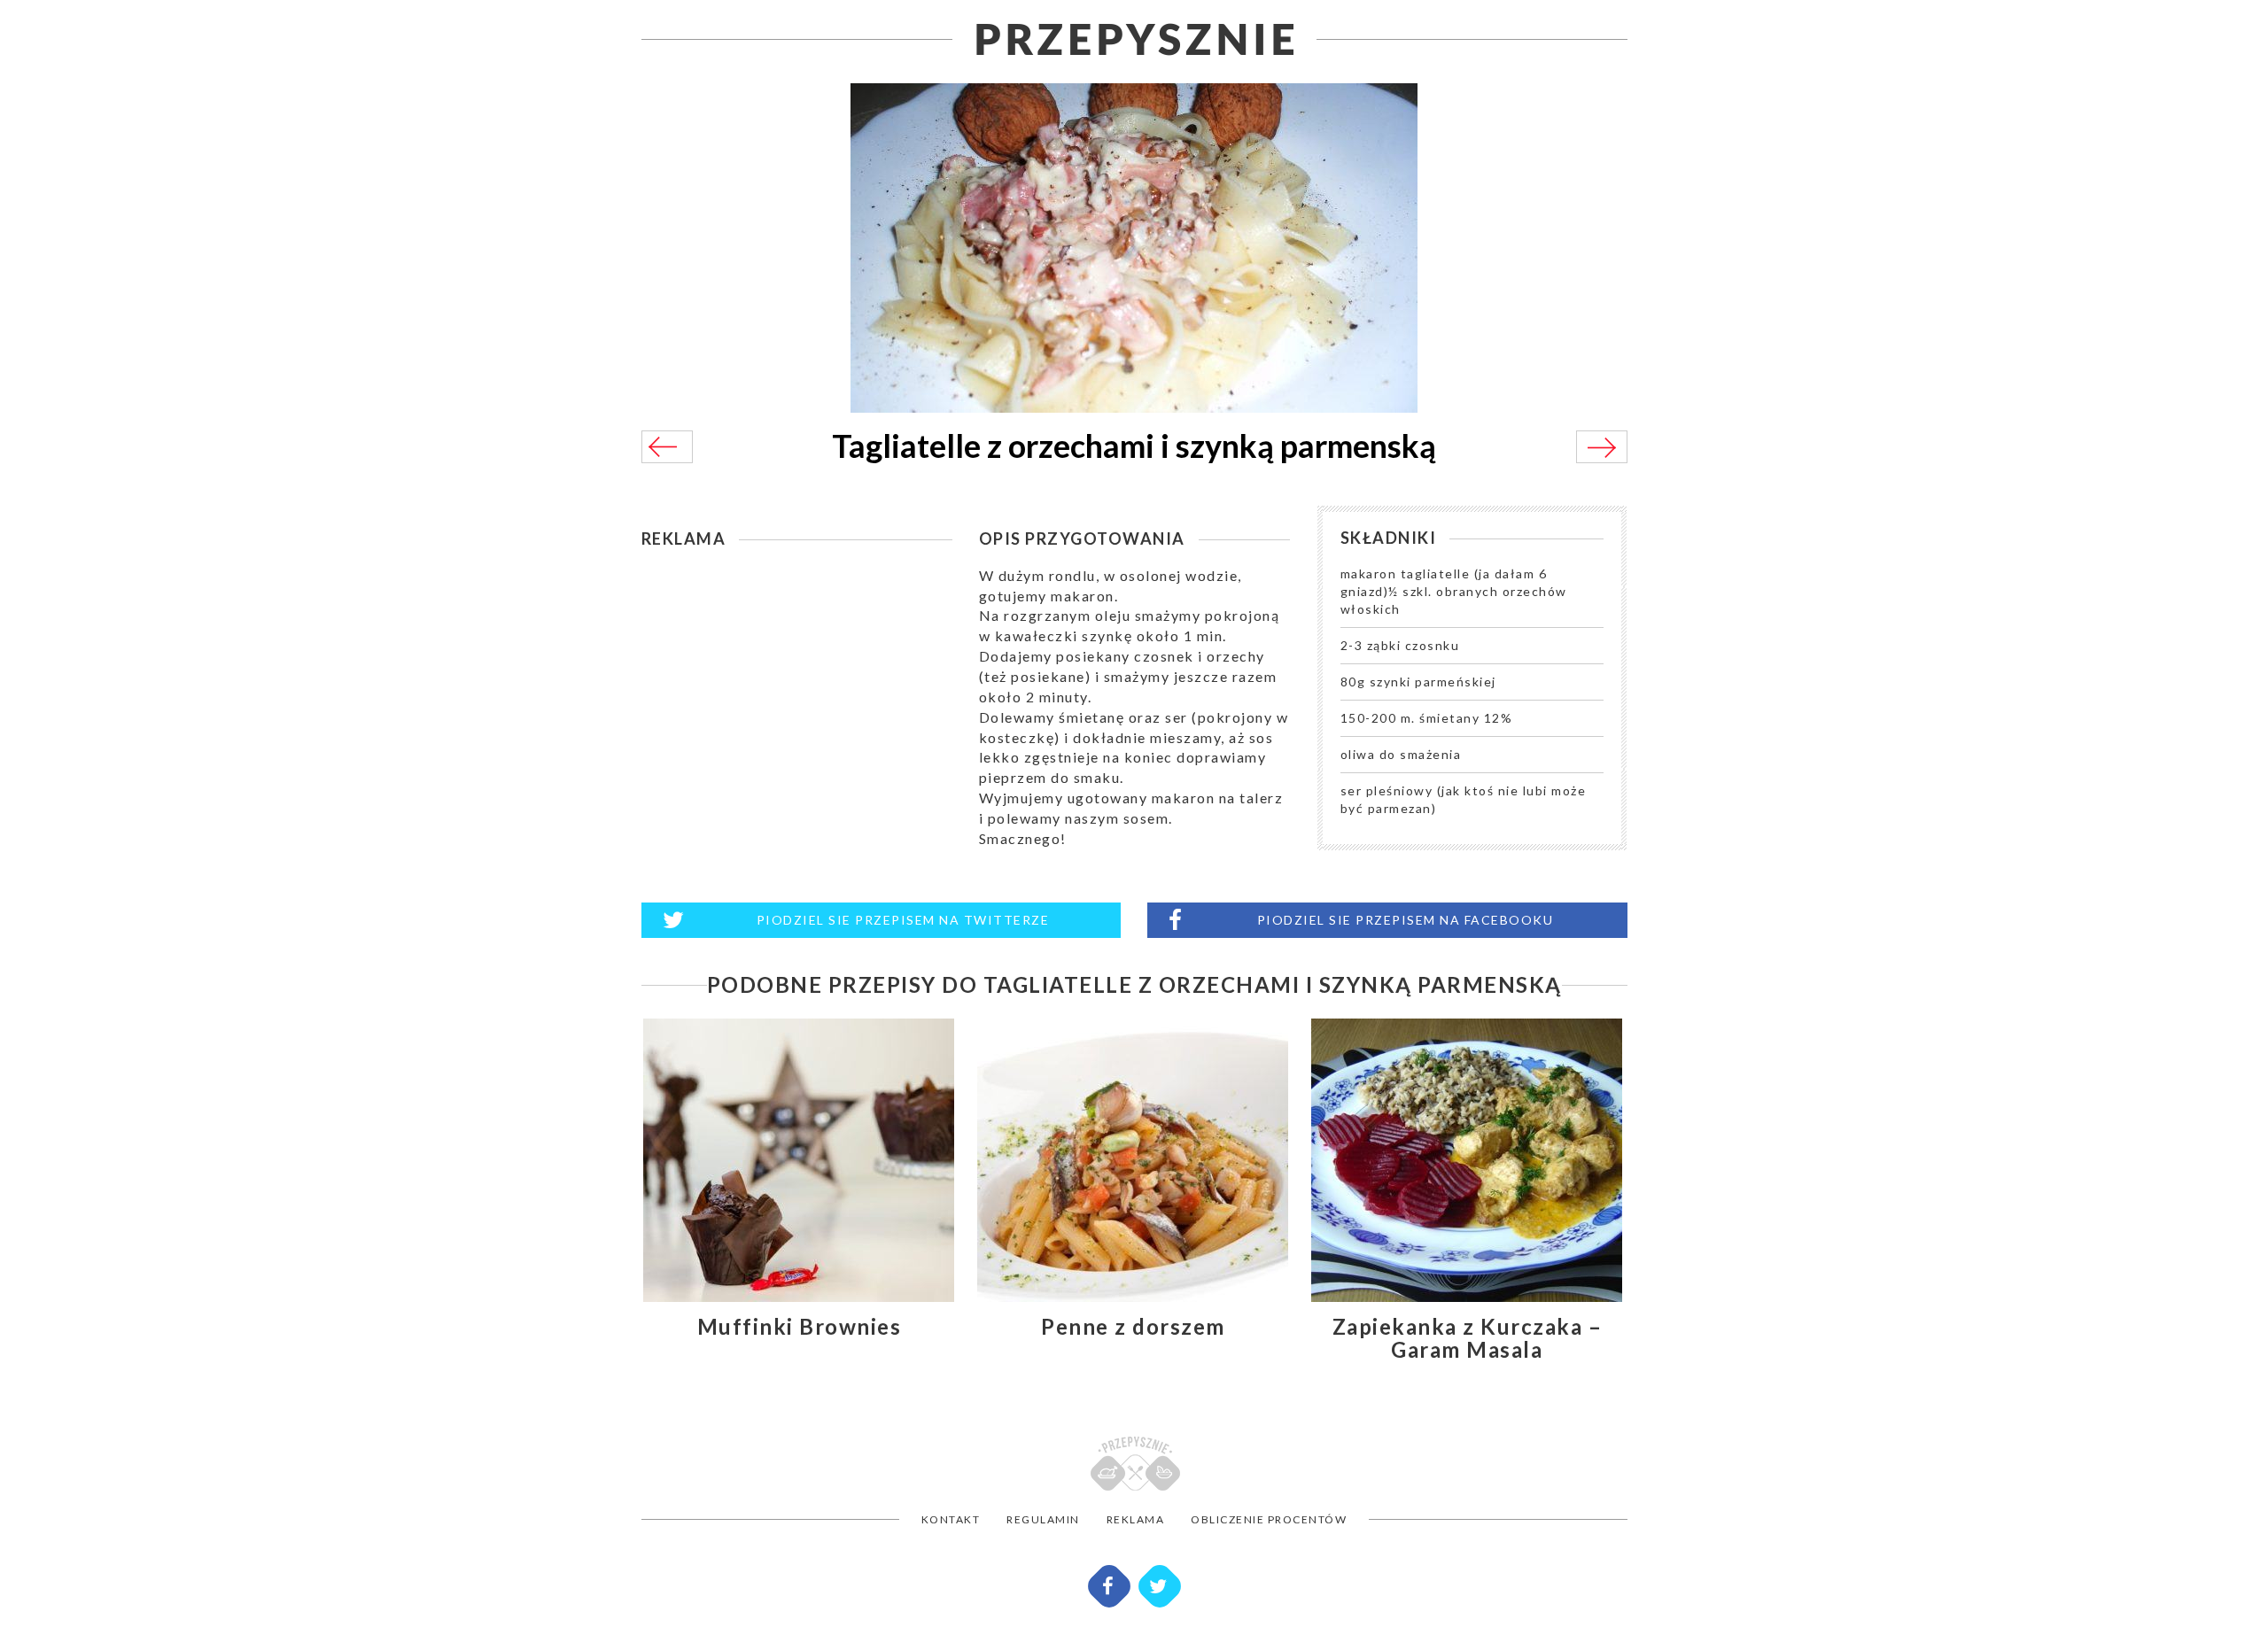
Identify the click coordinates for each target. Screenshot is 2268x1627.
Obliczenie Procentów (1269, 1519)
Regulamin (1043, 1519)
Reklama (1136, 1519)
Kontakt (951, 1519)
